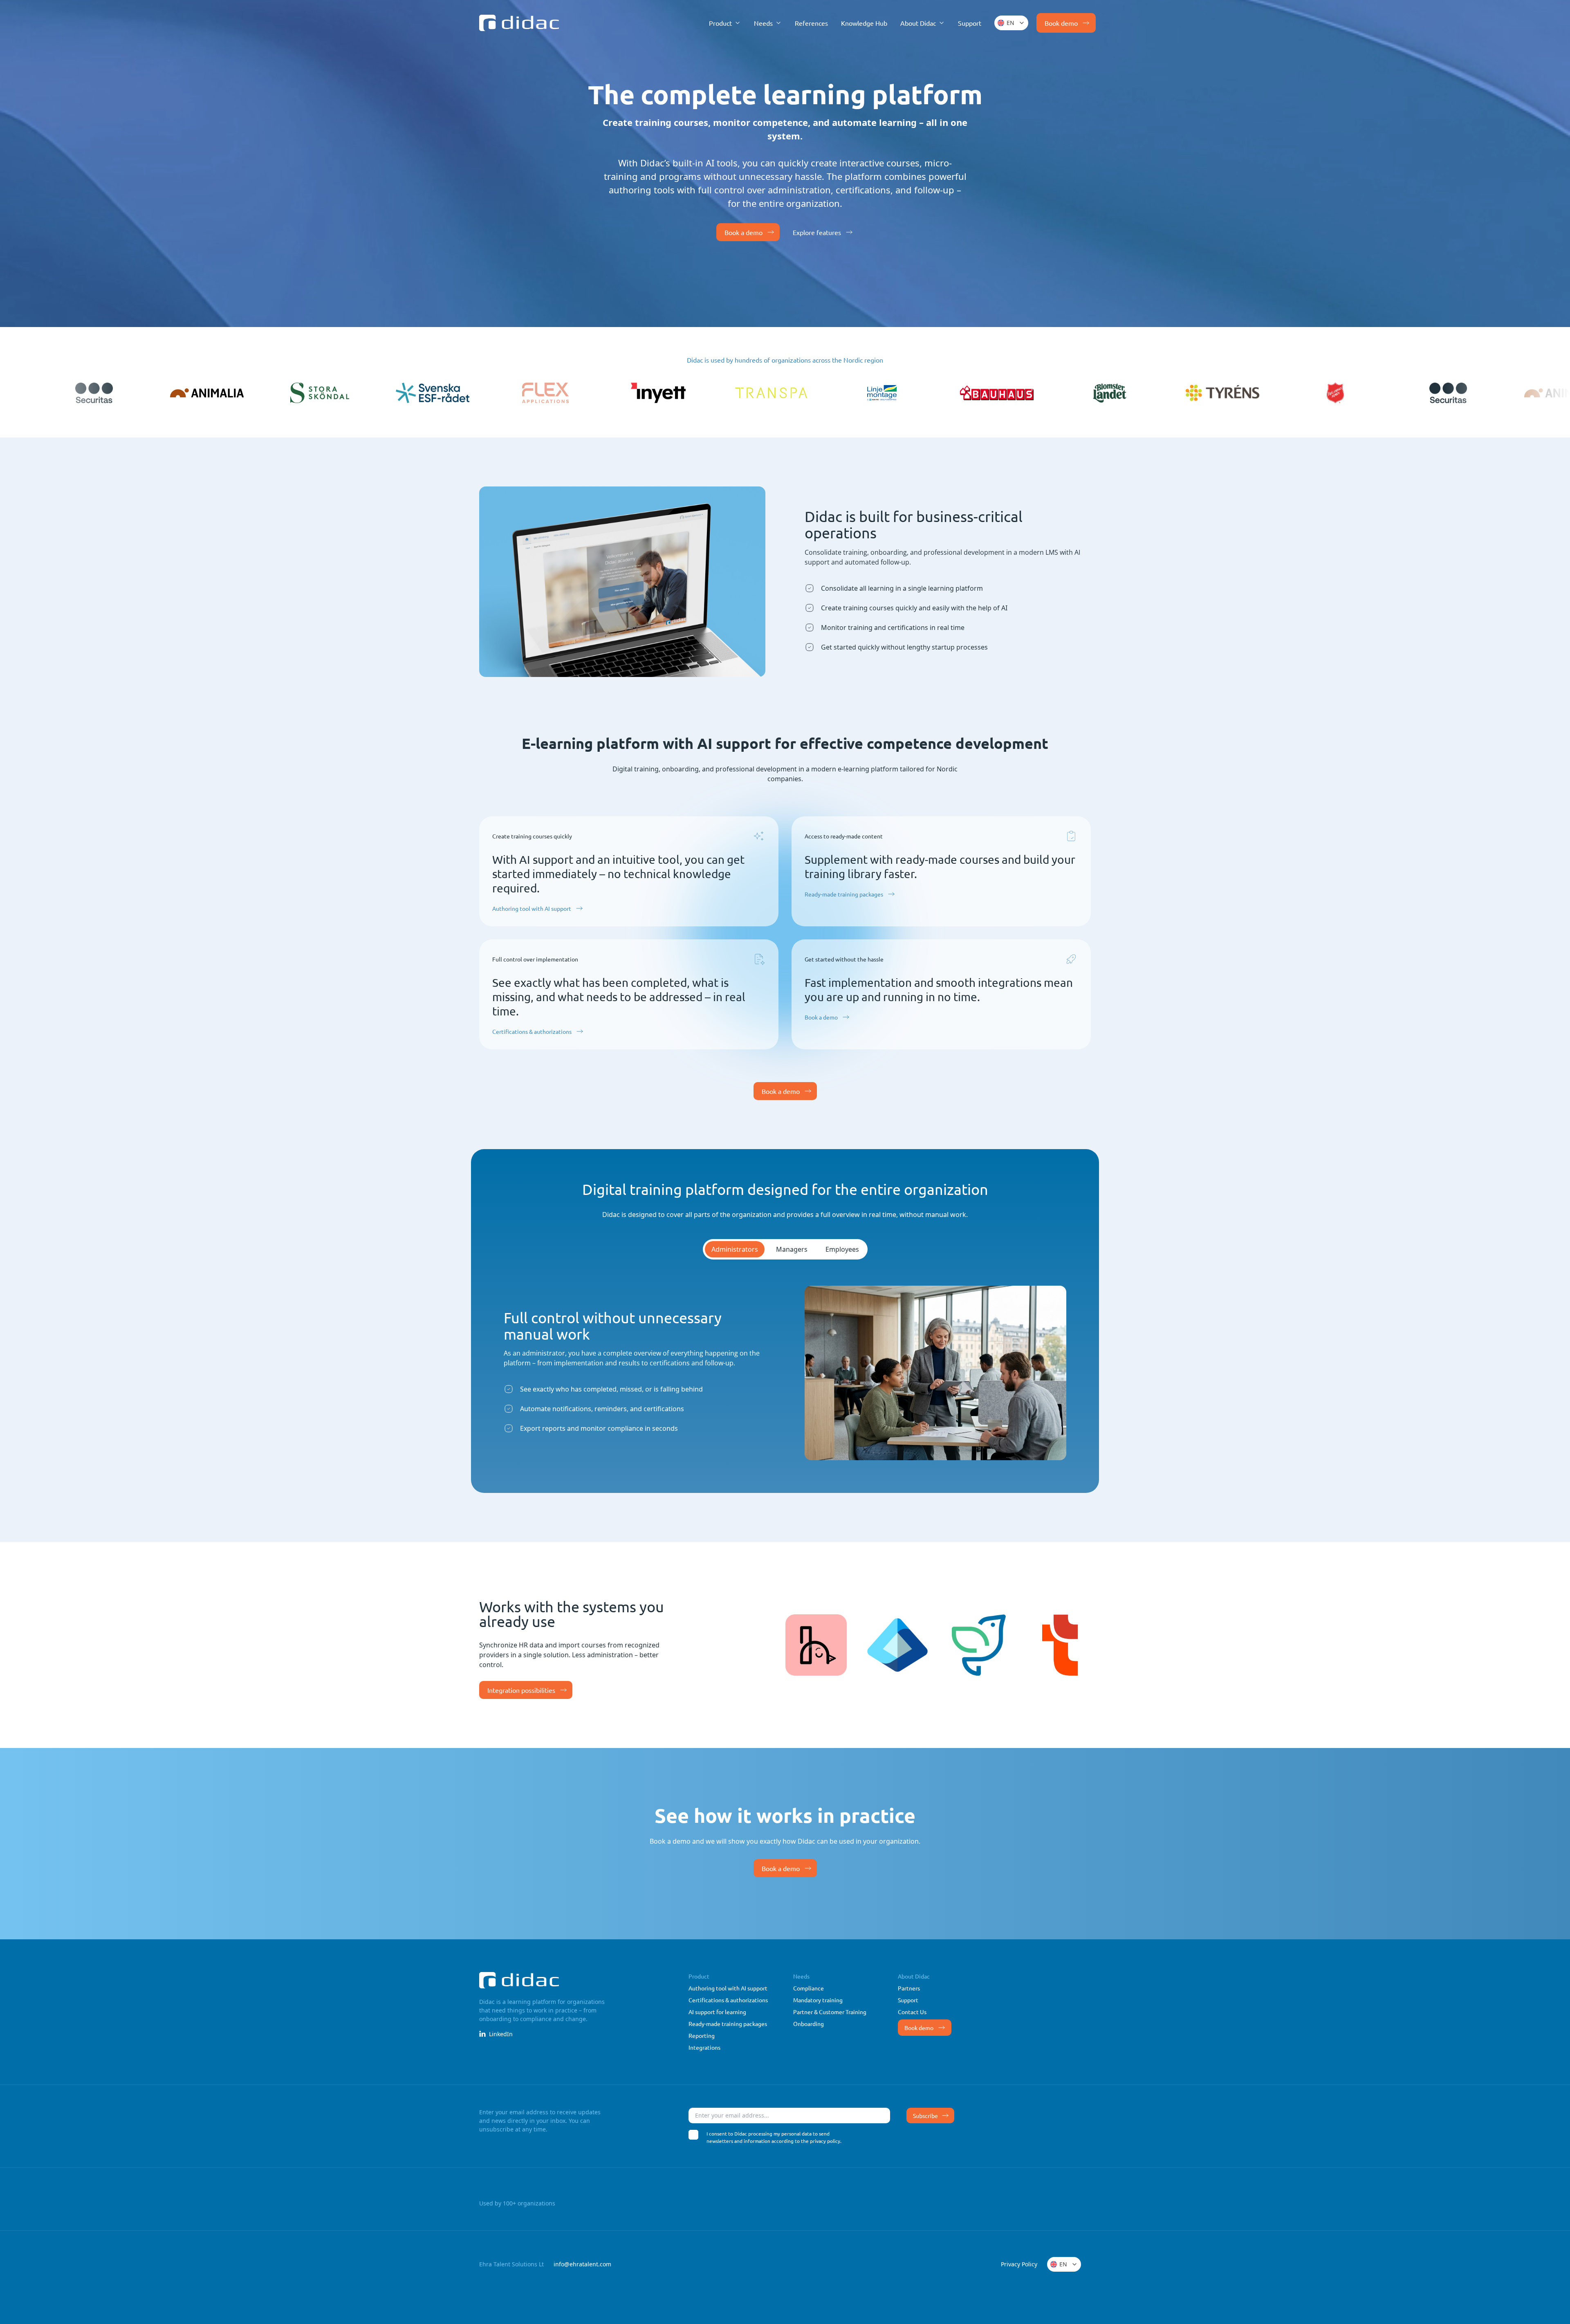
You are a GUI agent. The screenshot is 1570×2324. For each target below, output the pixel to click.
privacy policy (825, 2141)
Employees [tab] (842, 1249)
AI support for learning (717, 2012)
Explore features (817, 232)
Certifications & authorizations (532, 1031)
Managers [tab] (792, 1249)
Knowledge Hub (864, 23)
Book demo (919, 2028)
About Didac (914, 1976)
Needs (801, 1976)
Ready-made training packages (844, 894)
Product (699, 1976)
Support (970, 23)
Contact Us (912, 2012)
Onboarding (809, 2024)
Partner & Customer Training (830, 2012)
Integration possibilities (521, 1690)
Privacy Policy (1019, 2264)
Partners (909, 1988)
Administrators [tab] (735, 1249)
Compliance (809, 1988)
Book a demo (744, 232)
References (811, 23)
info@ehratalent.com (582, 2264)
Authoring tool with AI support (532, 908)
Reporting (702, 2035)
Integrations (704, 2047)
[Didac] (519, 23)
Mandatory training (818, 2000)
